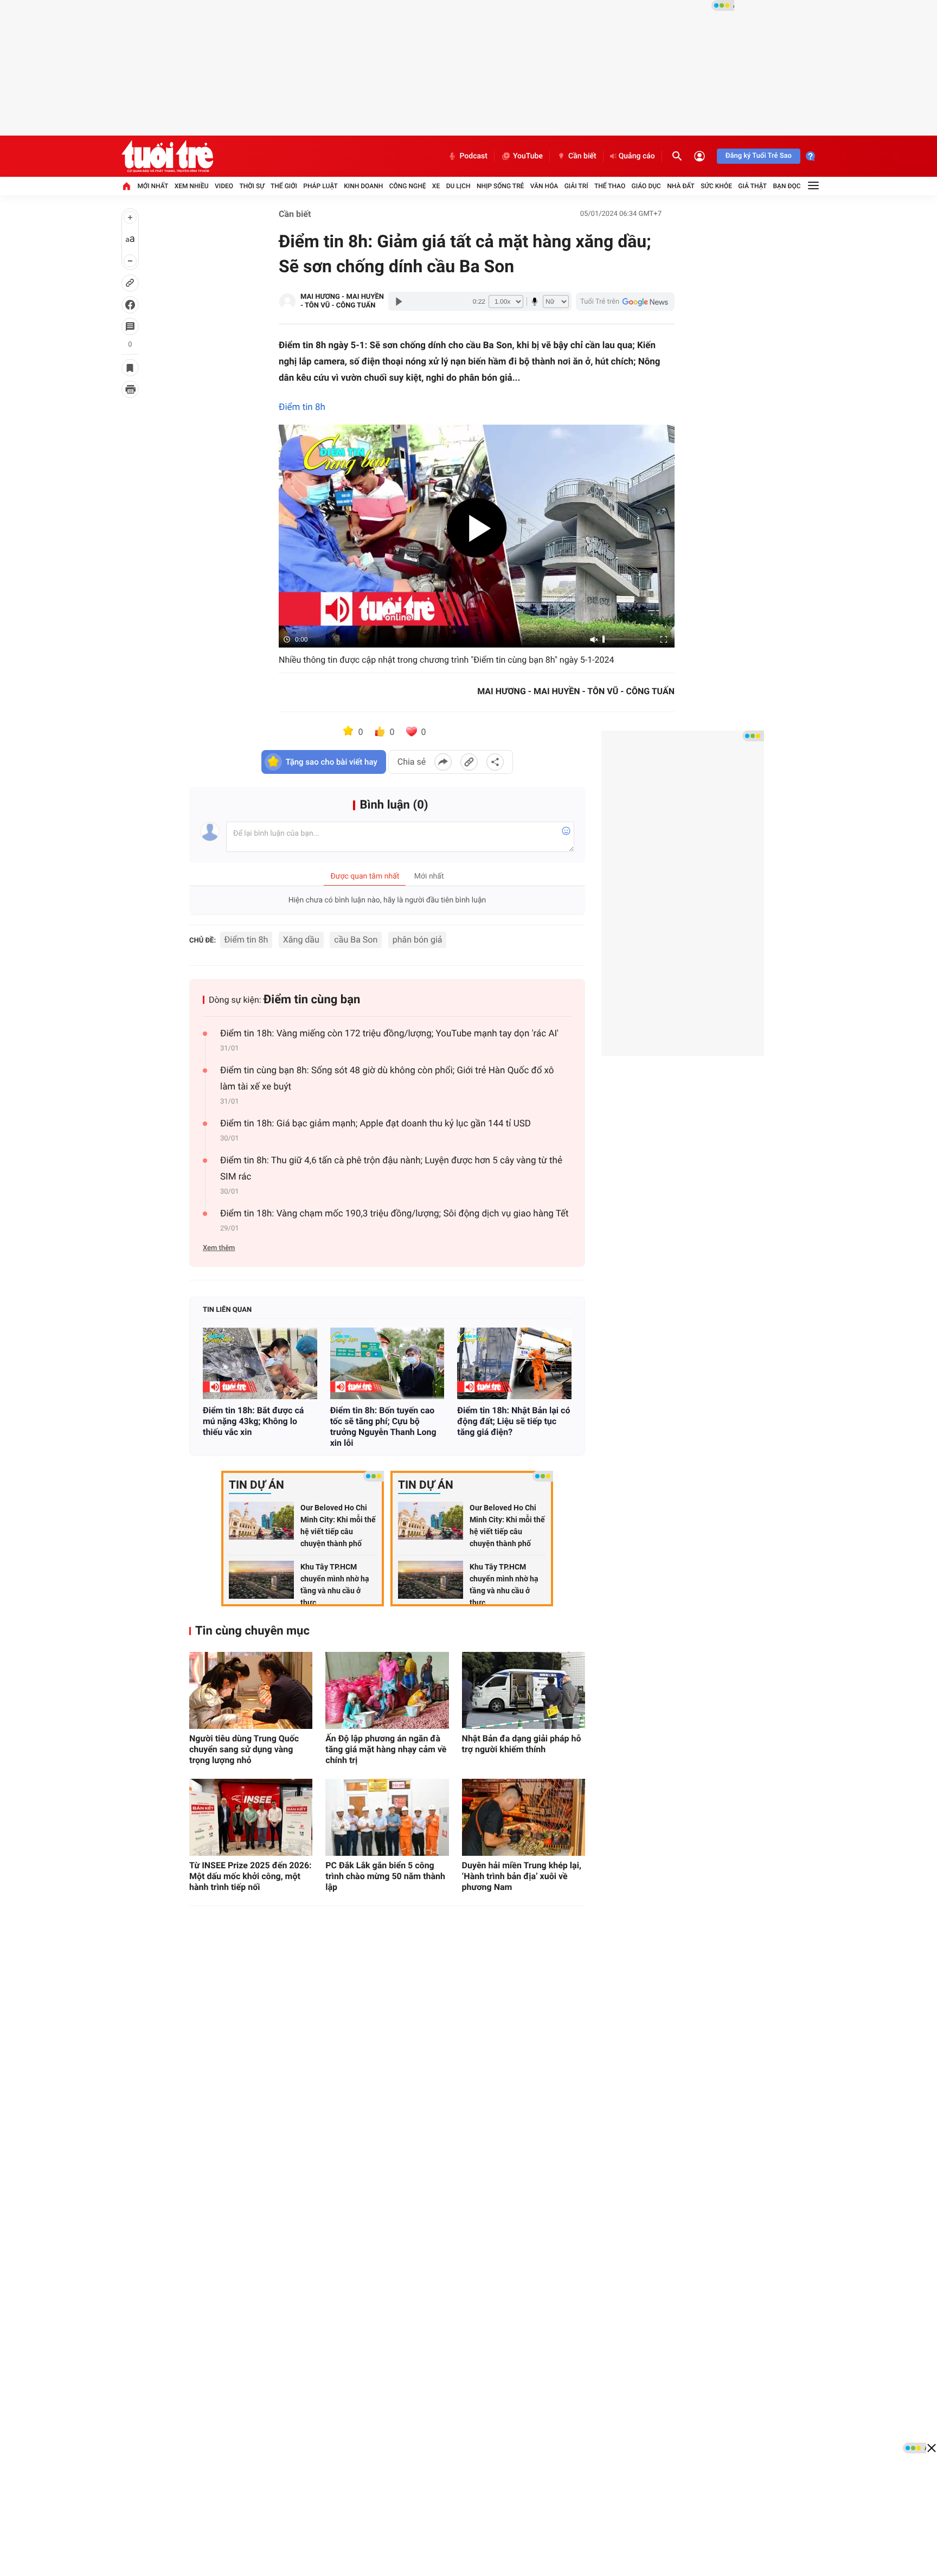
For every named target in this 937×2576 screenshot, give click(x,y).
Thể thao (610, 186)
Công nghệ (408, 186)
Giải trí (576, 186)
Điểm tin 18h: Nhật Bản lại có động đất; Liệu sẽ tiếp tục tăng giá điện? (514, 1421)
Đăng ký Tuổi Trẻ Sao (759, 156)
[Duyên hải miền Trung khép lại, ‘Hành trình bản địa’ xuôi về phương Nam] (524, 1817)
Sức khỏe (716, 186)
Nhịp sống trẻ (500, 186)
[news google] (625, 302)
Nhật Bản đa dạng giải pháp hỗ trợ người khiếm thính (522, 1744)
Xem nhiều (192, 186)
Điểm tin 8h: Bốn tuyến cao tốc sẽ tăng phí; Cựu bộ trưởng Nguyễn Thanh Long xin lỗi (383, 1427)
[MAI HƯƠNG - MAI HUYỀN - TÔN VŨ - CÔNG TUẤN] (287, 302)
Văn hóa (544, 186)
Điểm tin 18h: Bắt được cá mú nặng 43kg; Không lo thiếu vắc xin (253, 1421)
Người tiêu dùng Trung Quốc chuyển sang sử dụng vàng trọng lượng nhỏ (244, 1749)
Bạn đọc (787, 186)
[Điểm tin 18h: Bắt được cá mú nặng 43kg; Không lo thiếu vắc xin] (260, 1363)
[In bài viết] (130, 389)
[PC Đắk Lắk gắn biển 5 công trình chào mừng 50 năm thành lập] (387, 1817)
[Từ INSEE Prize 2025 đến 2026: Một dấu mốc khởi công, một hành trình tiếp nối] (251, 1817)
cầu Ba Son (356, 940)
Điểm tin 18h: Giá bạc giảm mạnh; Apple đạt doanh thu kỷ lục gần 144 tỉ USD (376, 1124)
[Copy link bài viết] (469, 762)
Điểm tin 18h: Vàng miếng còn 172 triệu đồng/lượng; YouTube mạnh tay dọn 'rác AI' (389, 1034)
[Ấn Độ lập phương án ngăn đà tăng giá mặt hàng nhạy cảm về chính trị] (387, 1690)
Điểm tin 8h (302, 407)
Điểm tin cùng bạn (312, 1000)
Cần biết (582, 156)
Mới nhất (153, 186)
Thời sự (252, 186)
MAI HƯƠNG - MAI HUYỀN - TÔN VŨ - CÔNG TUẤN (342, 301)
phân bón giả (418, 940)
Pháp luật (320, 186)
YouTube (528, 156)
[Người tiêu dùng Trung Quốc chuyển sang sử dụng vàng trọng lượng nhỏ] (251, 1690)
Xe (436, 186)
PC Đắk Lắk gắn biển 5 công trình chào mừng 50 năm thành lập (385, 1876)
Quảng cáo (637, 156)
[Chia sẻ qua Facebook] (443, 762)
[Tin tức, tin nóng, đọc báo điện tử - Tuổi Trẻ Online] (167, 156)
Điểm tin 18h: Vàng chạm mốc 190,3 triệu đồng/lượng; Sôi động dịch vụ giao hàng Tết (394, 1214)
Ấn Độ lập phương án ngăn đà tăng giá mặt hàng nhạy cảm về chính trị (386, 1749)
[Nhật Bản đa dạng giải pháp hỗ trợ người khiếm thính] (524, 1690)
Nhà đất (681, 186)
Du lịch (458, 186)
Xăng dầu (301, 940)
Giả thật (752, 186)
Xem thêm (219, 1248)
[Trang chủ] (126, 186)
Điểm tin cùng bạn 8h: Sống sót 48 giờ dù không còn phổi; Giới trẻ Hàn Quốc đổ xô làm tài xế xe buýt (387, 1079)
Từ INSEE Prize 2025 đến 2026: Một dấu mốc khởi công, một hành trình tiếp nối (251, 1876)
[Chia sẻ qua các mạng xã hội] (495, 762)
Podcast (473, 156)
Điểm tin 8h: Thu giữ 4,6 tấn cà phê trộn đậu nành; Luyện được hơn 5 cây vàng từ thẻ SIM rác (391, 1169)
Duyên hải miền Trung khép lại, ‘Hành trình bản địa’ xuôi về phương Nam (522, 1876)
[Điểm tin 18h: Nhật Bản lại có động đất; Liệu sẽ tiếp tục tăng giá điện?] (514, 1363)
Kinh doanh (363, 186)
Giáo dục (646, 186)
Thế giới (284, 186)
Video (224, 186)
